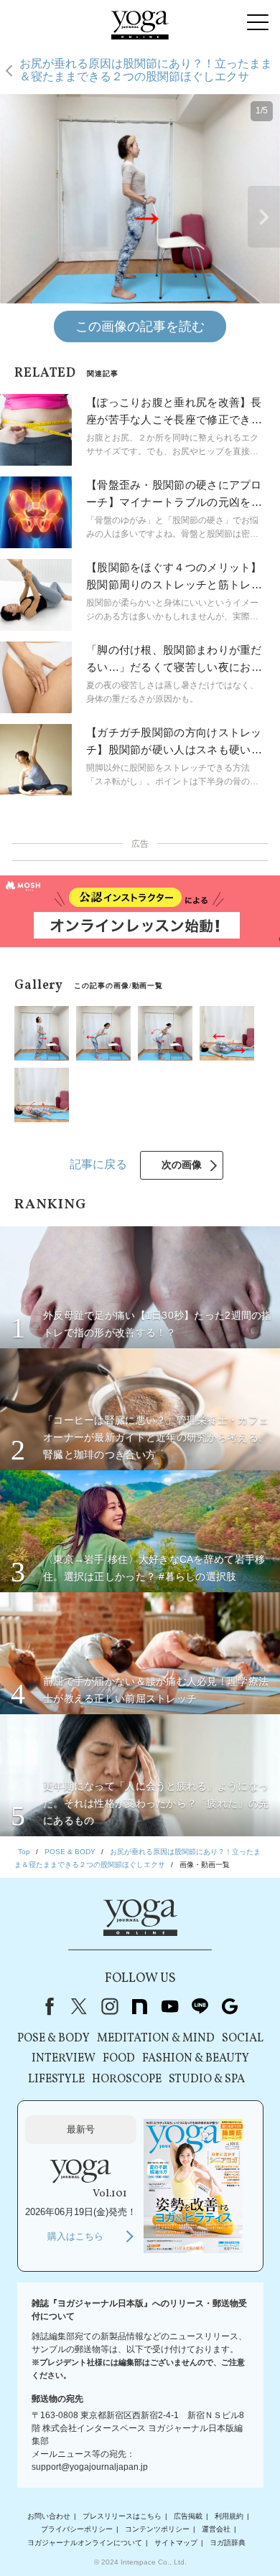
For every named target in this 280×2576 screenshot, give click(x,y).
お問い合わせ (49, 2516)
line (200, 2006)
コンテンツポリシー (157, 2529)
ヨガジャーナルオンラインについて (85, 2543)
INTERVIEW (64, 2059)
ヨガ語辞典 (228, 2543)
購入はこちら (75, 2236)
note (139, 2006)
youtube (169, 2006)
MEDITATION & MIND (156, 2039)
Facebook (47, 2006)
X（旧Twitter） (79, 2006)
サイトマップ (176, 2543)
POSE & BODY (53, 2039)
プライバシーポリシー (77, 2529)
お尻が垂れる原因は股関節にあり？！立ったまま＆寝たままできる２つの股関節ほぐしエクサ (146, 70)
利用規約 (229, 2516)
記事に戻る (98, 1164)
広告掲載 (188, 2516)
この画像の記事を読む (140, 326)
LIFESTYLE (56, 2079)
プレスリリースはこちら (122, 2516)
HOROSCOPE (127, 2079)
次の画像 (182, 1165)
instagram (109, 2006)
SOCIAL (243, 2039)
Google (230, 2006)
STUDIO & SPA (207, 2079)
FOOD (119, 2059)
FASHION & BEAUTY (196, 2059)
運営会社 (216, 2529)
